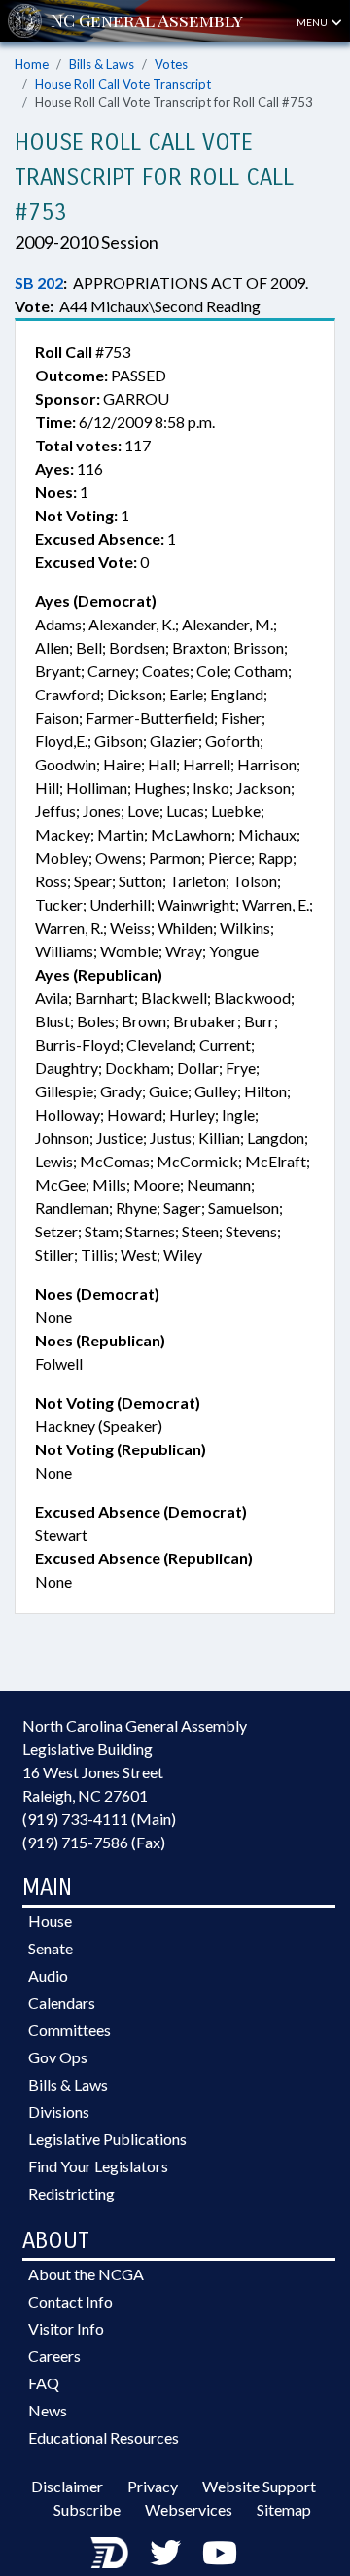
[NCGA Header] (147, 21)
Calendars (62, 2003)
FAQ (44, 2383)
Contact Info (70, 2301)
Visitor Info (66, 2328)
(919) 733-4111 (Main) (99, 1819)
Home (32, 64)
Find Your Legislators (98, 2166)
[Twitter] (165, 2552)
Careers (54, 2356)
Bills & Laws (102, 64)
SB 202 (39, 283)
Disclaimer (67, 2486)
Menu (313, 22)
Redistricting (71, 2193)
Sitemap (284, 2509)
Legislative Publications (107, 2139)
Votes (171, 64)
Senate (51, 1948)
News (48, 2410)
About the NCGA (86, 2274)
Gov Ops (58, 2057)
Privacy (153, 2486)
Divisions (59, 2111)
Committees (70, 2030)
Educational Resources (104, 2437)
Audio (48, 1975)
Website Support (259, 2486)
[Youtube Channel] (220, 2552)
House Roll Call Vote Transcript (123, 84)
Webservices (189, 2509)
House (50, 1921)
